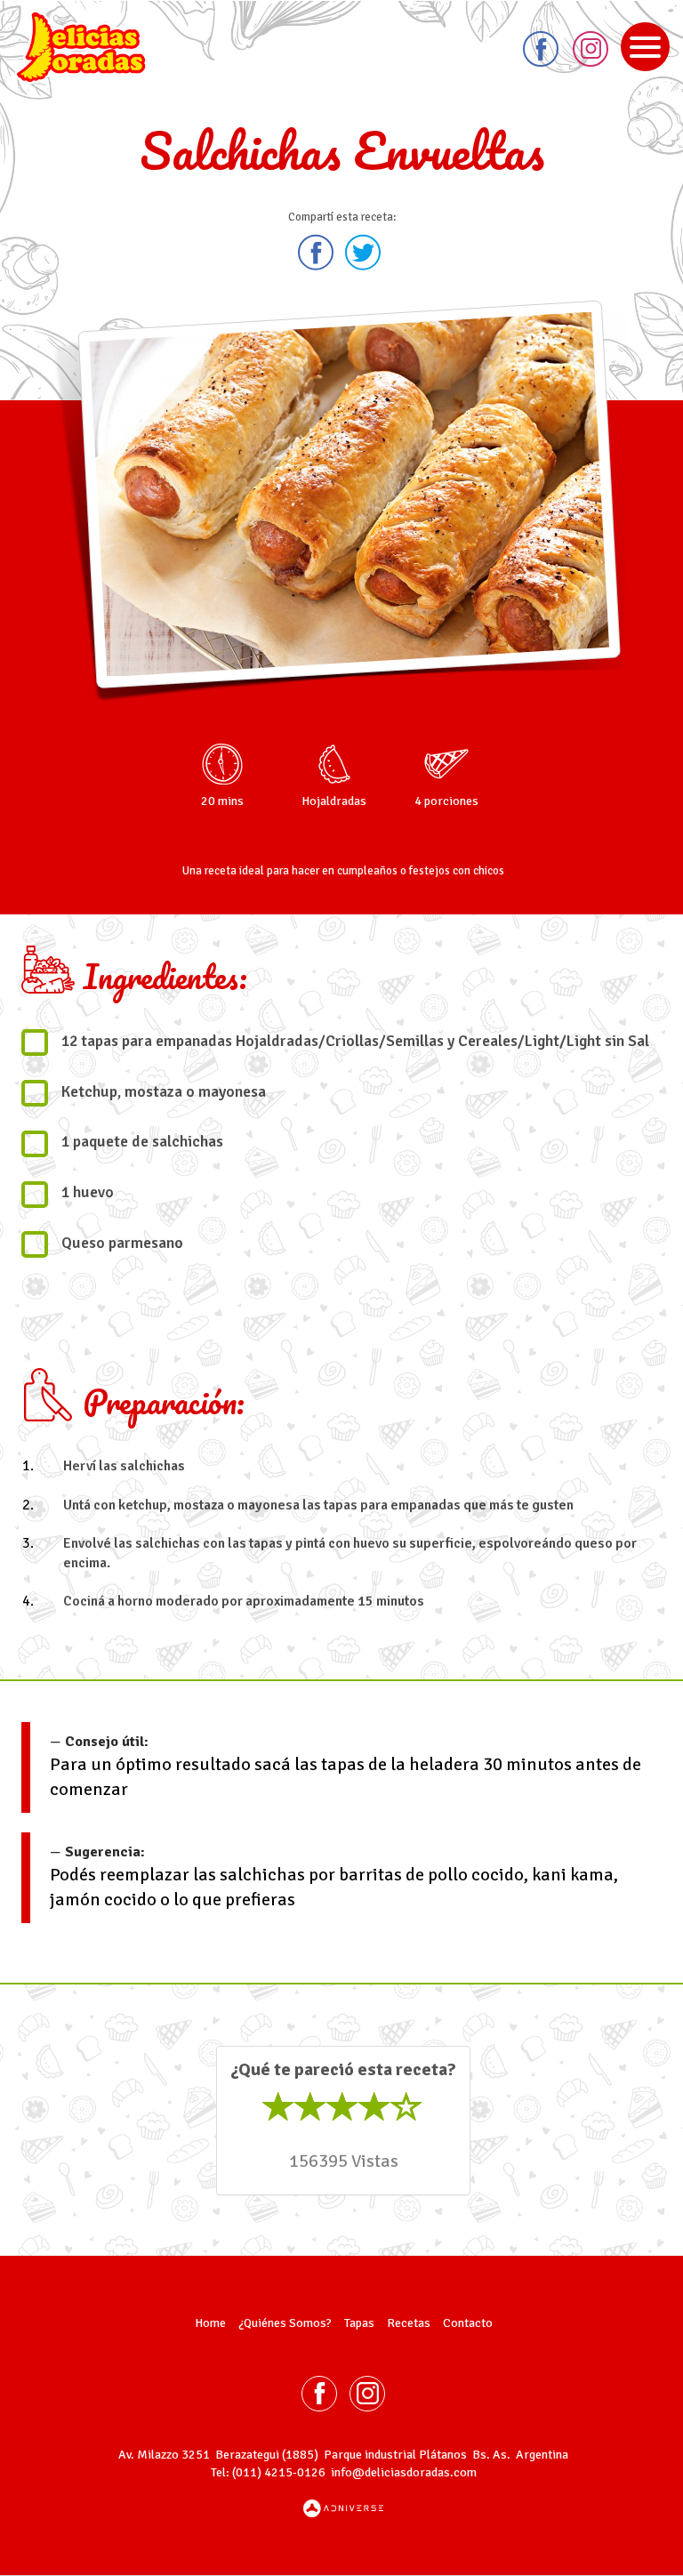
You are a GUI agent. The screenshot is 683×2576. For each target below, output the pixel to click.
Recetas (409, 2323)
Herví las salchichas (124, 1466)
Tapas (359, 2323)
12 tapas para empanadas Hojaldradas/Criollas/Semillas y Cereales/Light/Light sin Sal (355, 1041)
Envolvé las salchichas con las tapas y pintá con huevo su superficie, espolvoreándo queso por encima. (350, 1554)
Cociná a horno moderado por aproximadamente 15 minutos (244, 1601)
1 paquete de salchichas (142, 1142)
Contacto (468, 2323)
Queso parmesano (122, 1243)
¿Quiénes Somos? (285, 2323)
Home (210, 2323)
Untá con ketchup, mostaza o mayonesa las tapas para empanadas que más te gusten (318, 1505)
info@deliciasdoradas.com (404, 2472)
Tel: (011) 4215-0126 (268, 2472)
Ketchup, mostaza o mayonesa (164, 1092)
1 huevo (88, 1192)
